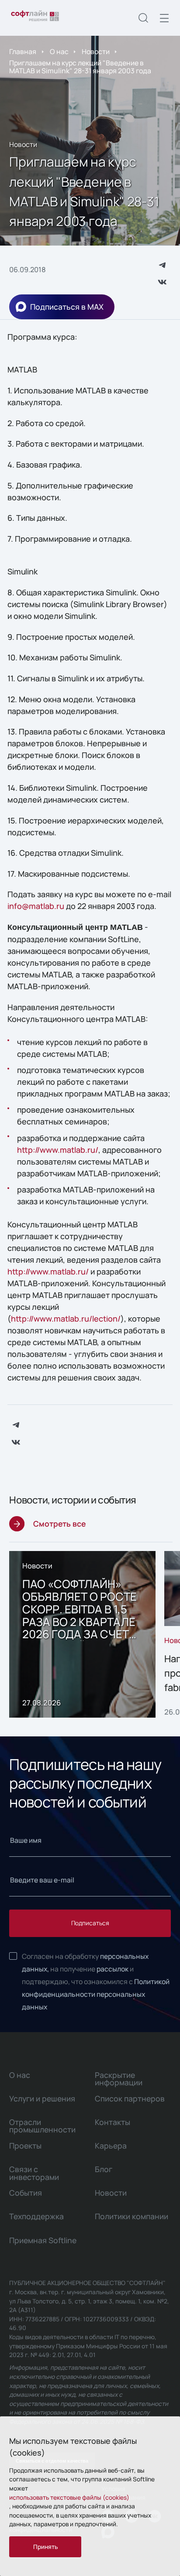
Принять (45, 2547)
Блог (104, 2169)
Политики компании (132, 2216)
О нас (59, 51)
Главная (23, 51)
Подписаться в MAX (67, 307)
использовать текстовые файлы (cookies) (69, 2497)
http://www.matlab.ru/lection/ (66, 1319)
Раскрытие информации (119, 2079)
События (26, 2193)
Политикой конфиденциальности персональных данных (96, 1994)
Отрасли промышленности (42, 2126)
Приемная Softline (43, 2240)
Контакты (112, 2122)
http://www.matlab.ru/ (58, 1150)
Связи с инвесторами (34, 2173)
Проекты (25, 2146)
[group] (82, 1634)
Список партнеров (130, 2098)
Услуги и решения (42, 2098)
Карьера (111, 2146)
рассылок (112, 1969)
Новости (96, 51)
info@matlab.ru (36, 906)
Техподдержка (36, 2216)
